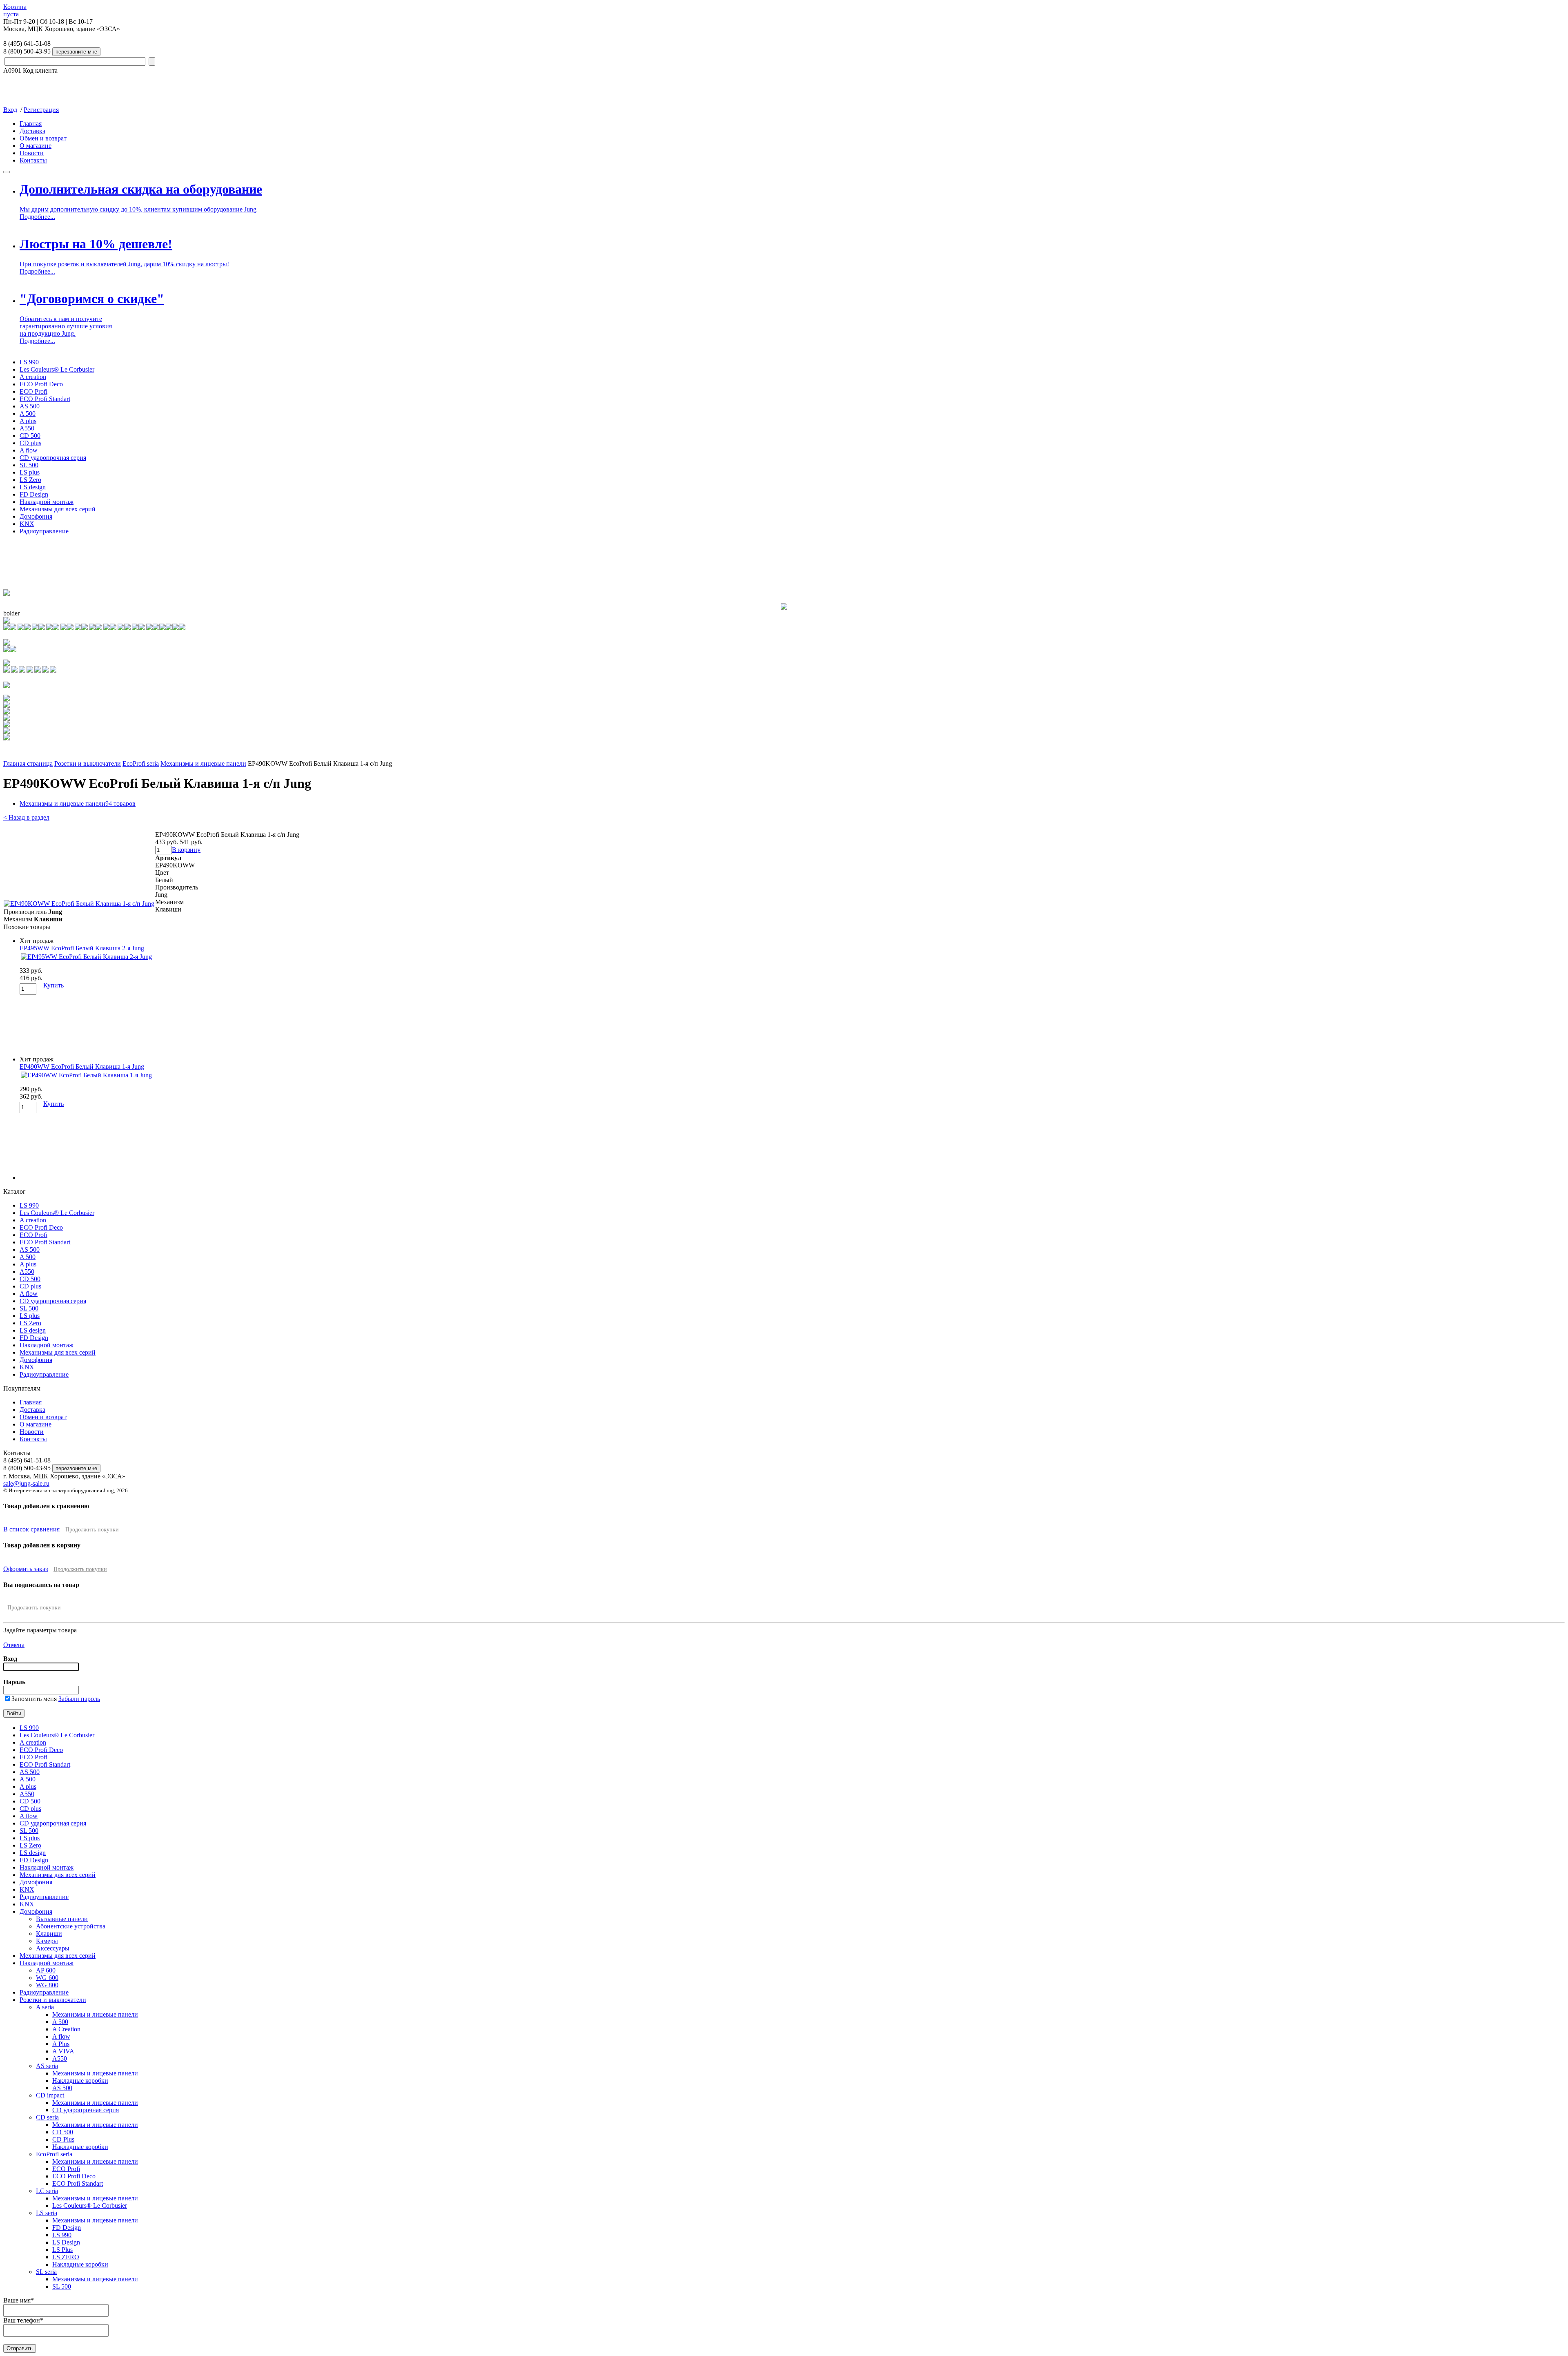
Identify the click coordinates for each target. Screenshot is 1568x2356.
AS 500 (30, 406)
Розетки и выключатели (88, 763)
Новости (32, 153)
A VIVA (63, 2051)
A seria (45, 2007)
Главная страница (28, 763)
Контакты (33, 160)
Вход (10, 110)
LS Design (66, 2242)
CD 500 (30, 436)
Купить (53, 985)
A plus (28, 421)
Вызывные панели (62, 1919)
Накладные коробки (80, 2081)
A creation (33, 377)
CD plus (30, 443)
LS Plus (62, 2250)
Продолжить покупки (92, 1530)
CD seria (47, 2117)
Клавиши (49, 1934)
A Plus (61, 2044)
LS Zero (30, 480)
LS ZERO (66, 2257)
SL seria (46, 2272)
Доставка (32, 131)
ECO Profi (33, 391)
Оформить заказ (26, 1569)
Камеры (47, 1941)
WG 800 (47, 1985)
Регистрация (41, 110)
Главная (31, 124)
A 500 (28, 413)
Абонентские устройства (71, 1926)
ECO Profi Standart (45, 399)
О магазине (36, 146)
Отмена (14, 1645)
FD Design (34, 494)
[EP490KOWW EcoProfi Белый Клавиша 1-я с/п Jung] (79, 904)
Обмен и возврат (43, 138)
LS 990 (29, 362)
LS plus (30, 472)
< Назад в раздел (26, 817)
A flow (29, 450)
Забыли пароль (79, 1699)
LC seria (47, 2191)
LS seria (47, 2213)
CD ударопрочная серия (53, 458)
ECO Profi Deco (41, 384)
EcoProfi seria (141, 763)
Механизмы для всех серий (58, 509)
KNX (27, 524)
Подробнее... (37, 217)
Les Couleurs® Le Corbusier (57, 369)
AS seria (47, 2066)
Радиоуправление (44, 531)
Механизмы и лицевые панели (203, 763)
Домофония (36, 516)
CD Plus (63, 2139)
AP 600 (46, 1970)
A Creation (66, 2029)
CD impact (50, 2095)
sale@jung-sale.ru (26, 1483)
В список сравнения (31, 1529)
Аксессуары (53, 1948)
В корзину (186, 850)
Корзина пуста (15, 10)
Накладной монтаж (47, 502)
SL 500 (29, 465)
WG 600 (47, 1978)
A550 (27, 428)
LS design (33, 487)
